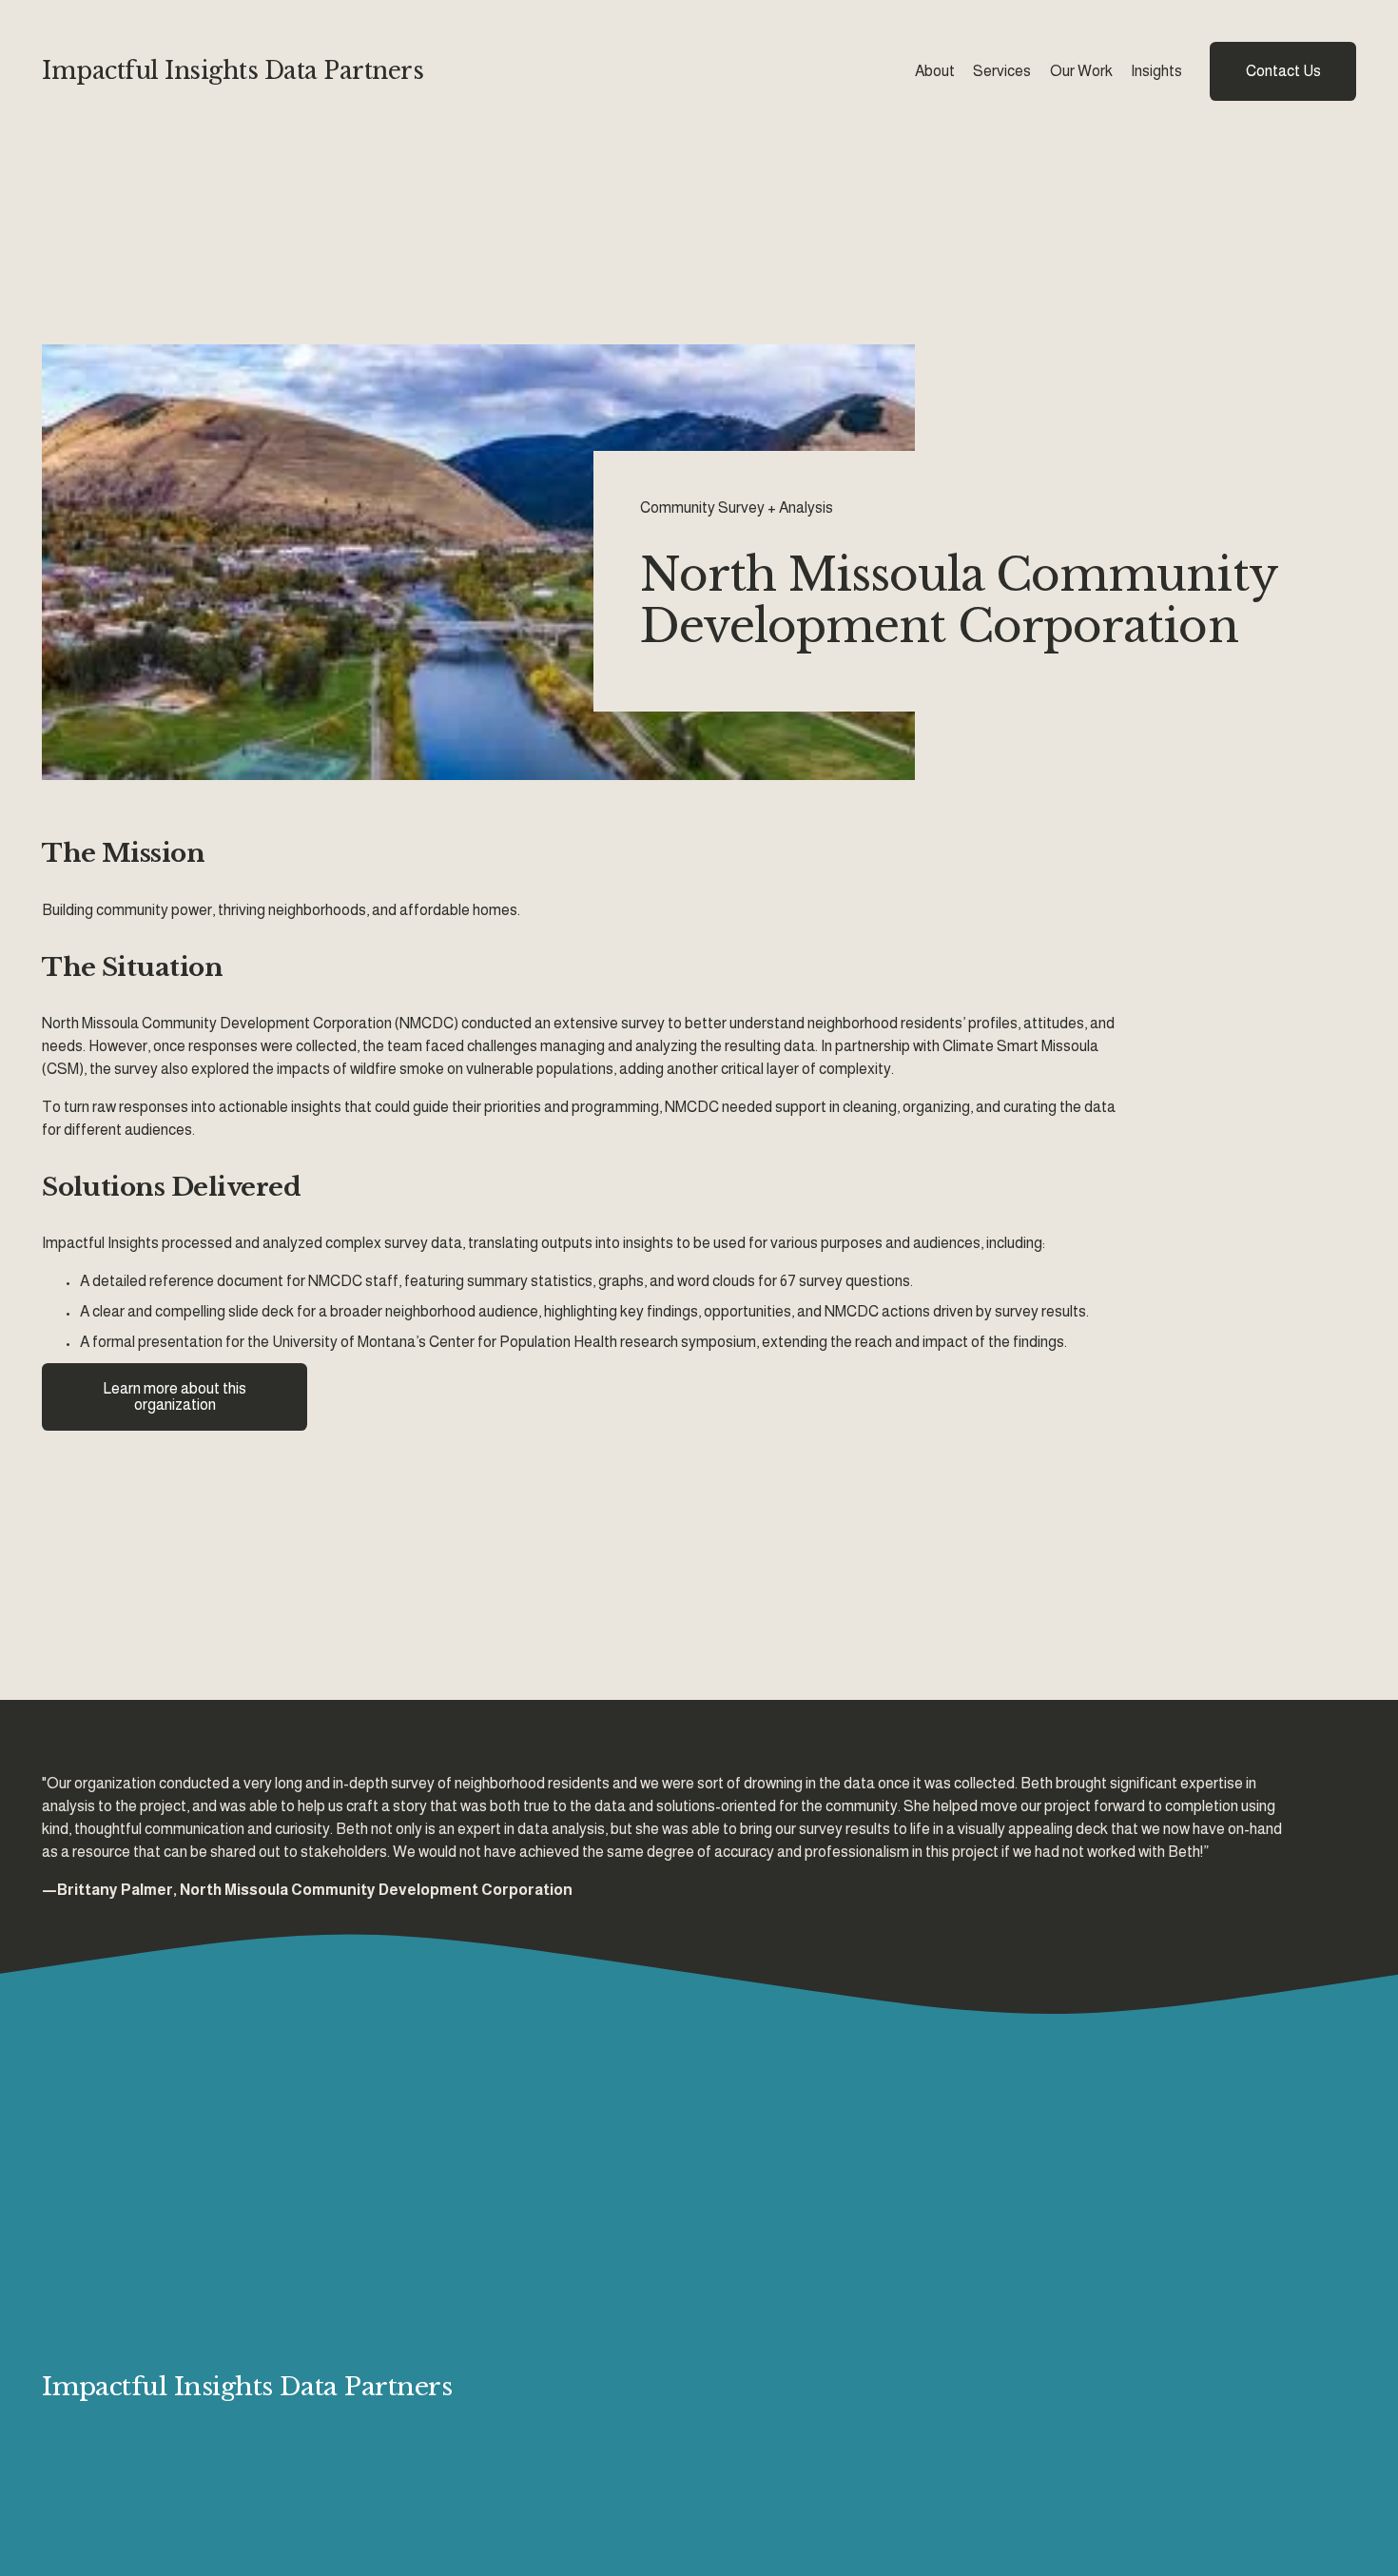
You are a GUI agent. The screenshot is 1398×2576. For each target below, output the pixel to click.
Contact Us (1283, 71)
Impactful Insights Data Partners (233, 71)
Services (1002, 71)
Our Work (1081, 71)
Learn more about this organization (175, 1396)
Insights (1156, 71)
